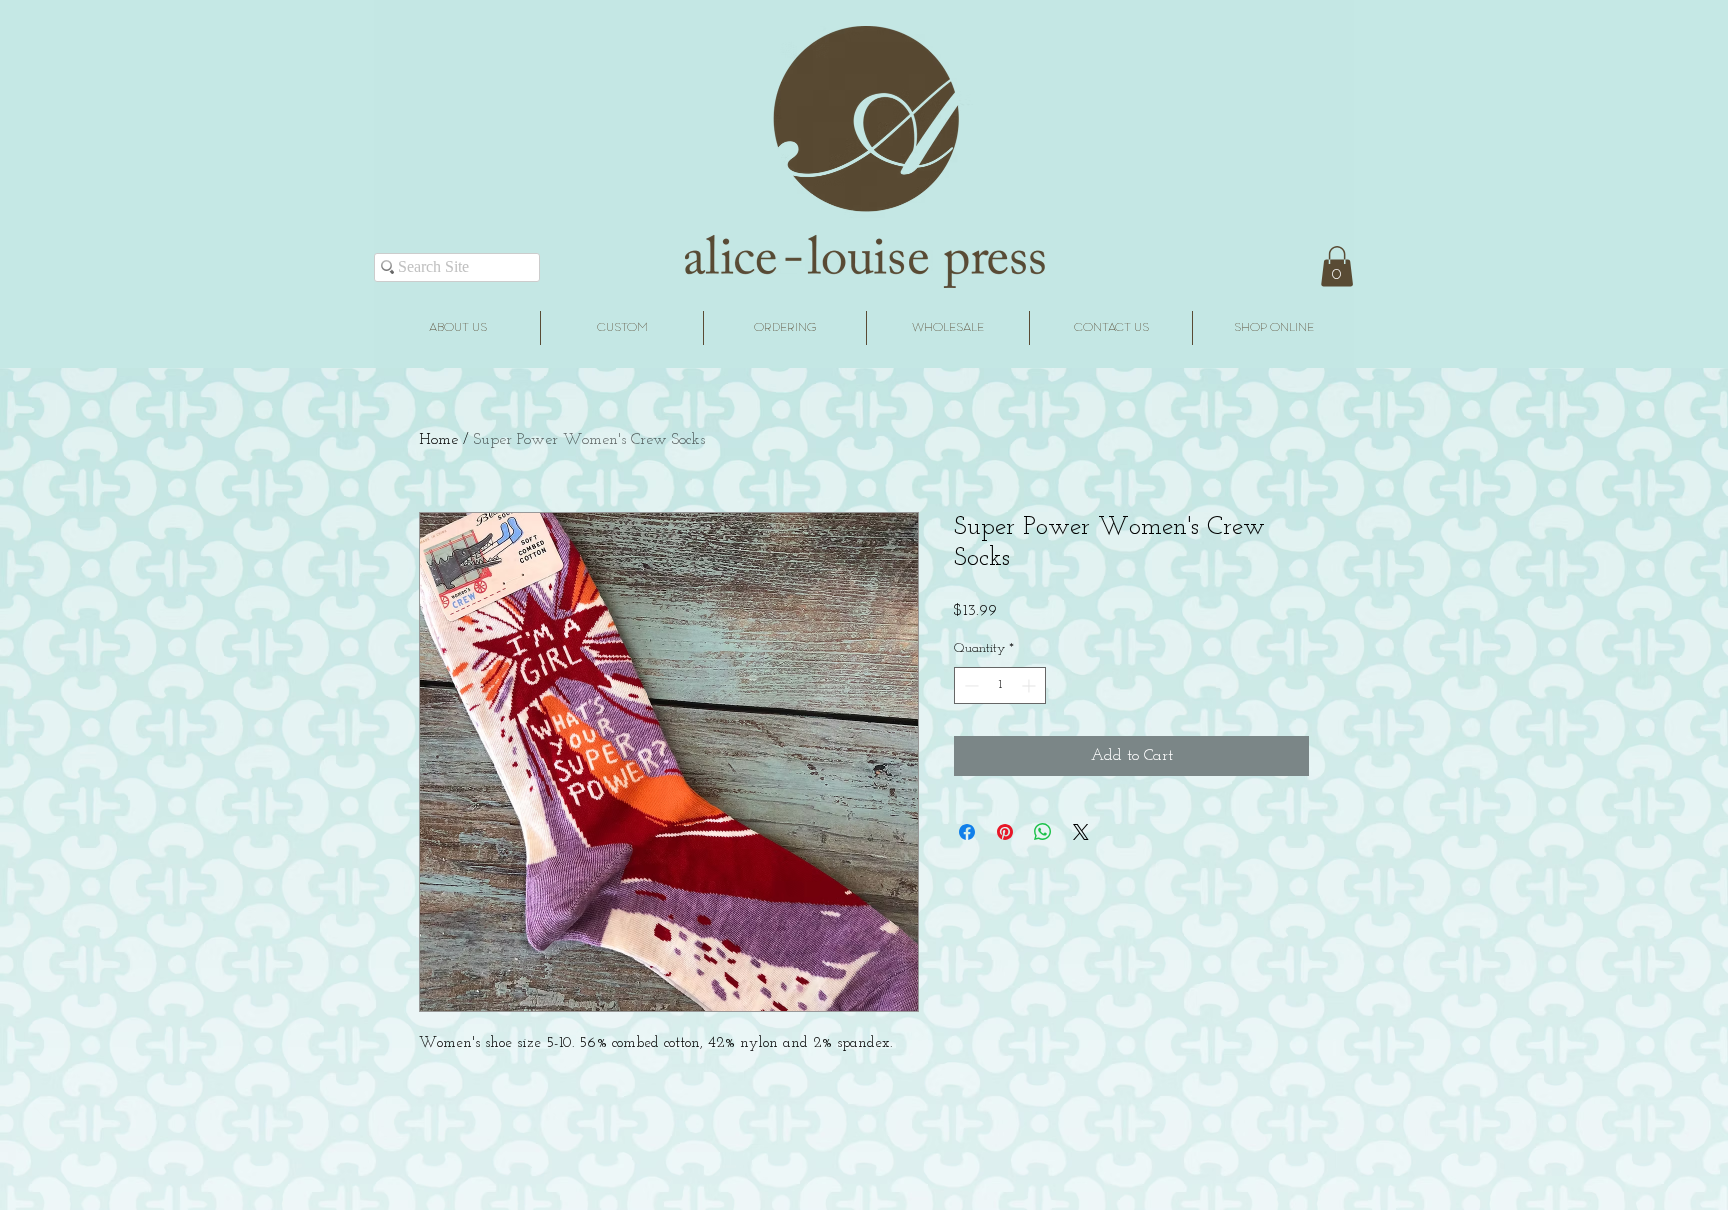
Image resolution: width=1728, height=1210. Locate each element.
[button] (1337, 266)
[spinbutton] (1000, 685)
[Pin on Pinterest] (1005, 832)
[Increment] (1030, 685)
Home (438, 440)
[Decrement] (969, 685)
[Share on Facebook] (967, 832)
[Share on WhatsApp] (1043, 832)
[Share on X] (1081, 832)
